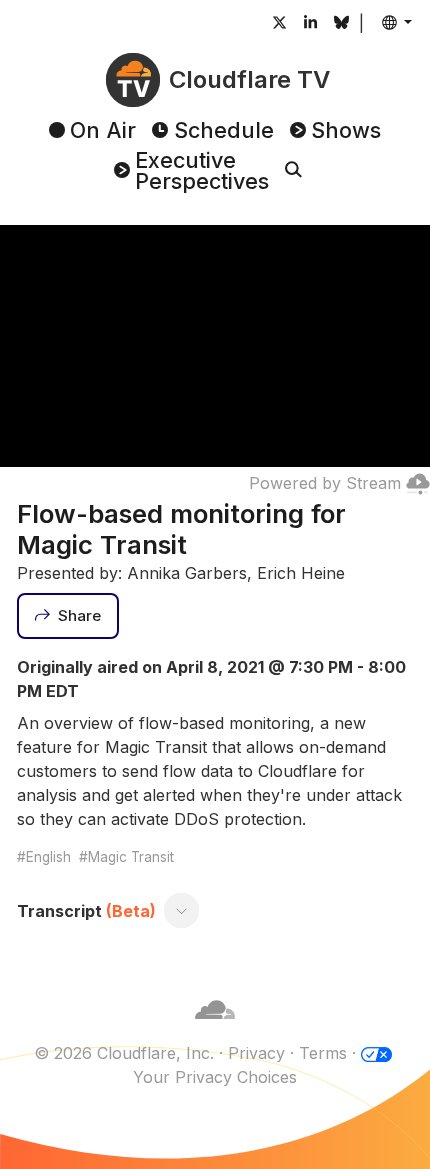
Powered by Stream (325, 483)
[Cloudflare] (215, 1029)
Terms (323, 1053)
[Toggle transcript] (182, 911)
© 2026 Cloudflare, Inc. (124, 1053)
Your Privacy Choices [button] (215, 1077)
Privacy (256, 1053)
